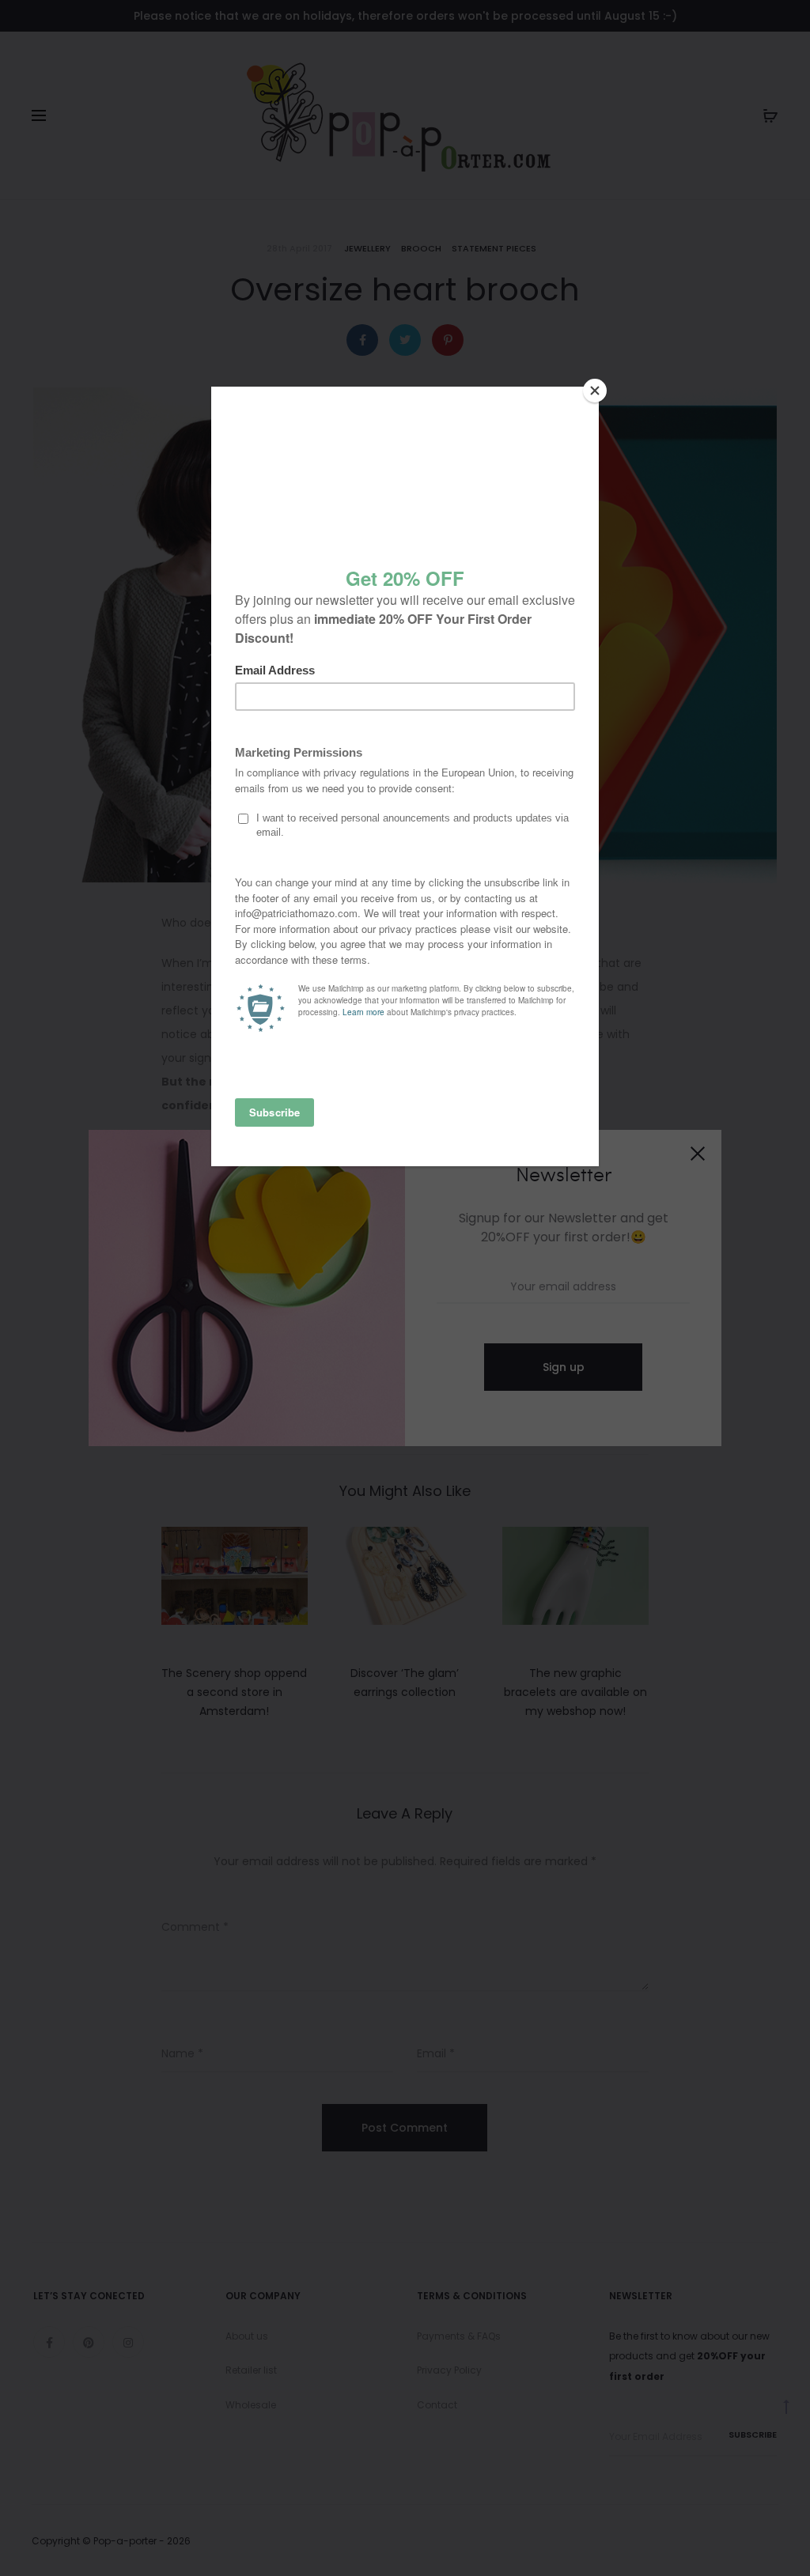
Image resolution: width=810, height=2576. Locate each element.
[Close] (595, 391)
